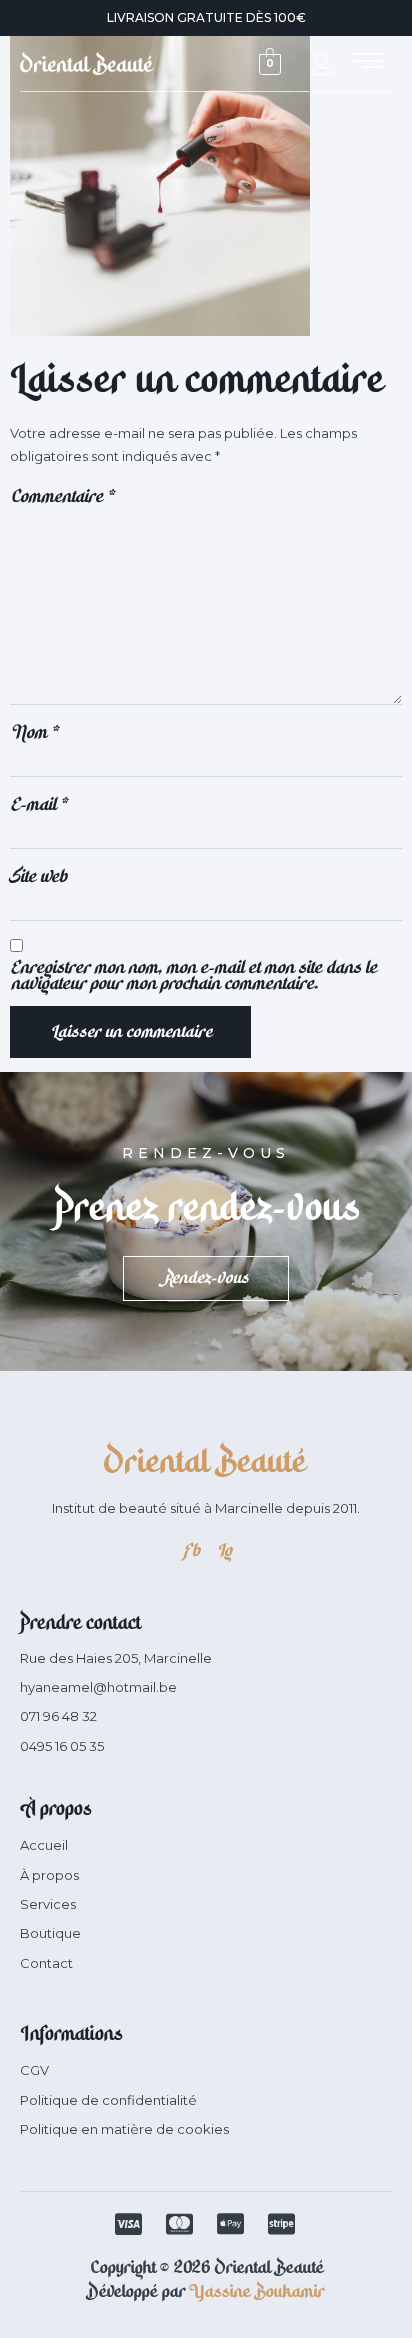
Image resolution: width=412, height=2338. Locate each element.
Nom (34, 732)
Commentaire (62, 496)
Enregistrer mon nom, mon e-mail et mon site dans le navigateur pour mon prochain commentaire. (193, 975)
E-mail (38, 804)
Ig (223, 1550)
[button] (368, 62)
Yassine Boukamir (256, 2291)
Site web (38, 876)
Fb (190, 1550)
